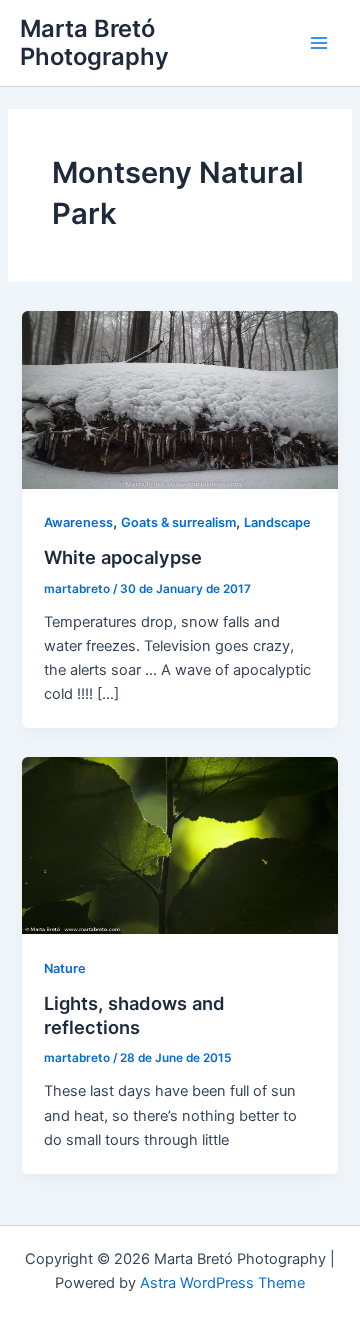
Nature (65, 968)
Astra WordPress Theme (222, 1283)
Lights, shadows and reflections (134, 1015)
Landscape (277, 522)
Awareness (78, 522)
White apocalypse (123, 557)
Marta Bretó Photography (94, 42)
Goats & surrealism (178, 522)
